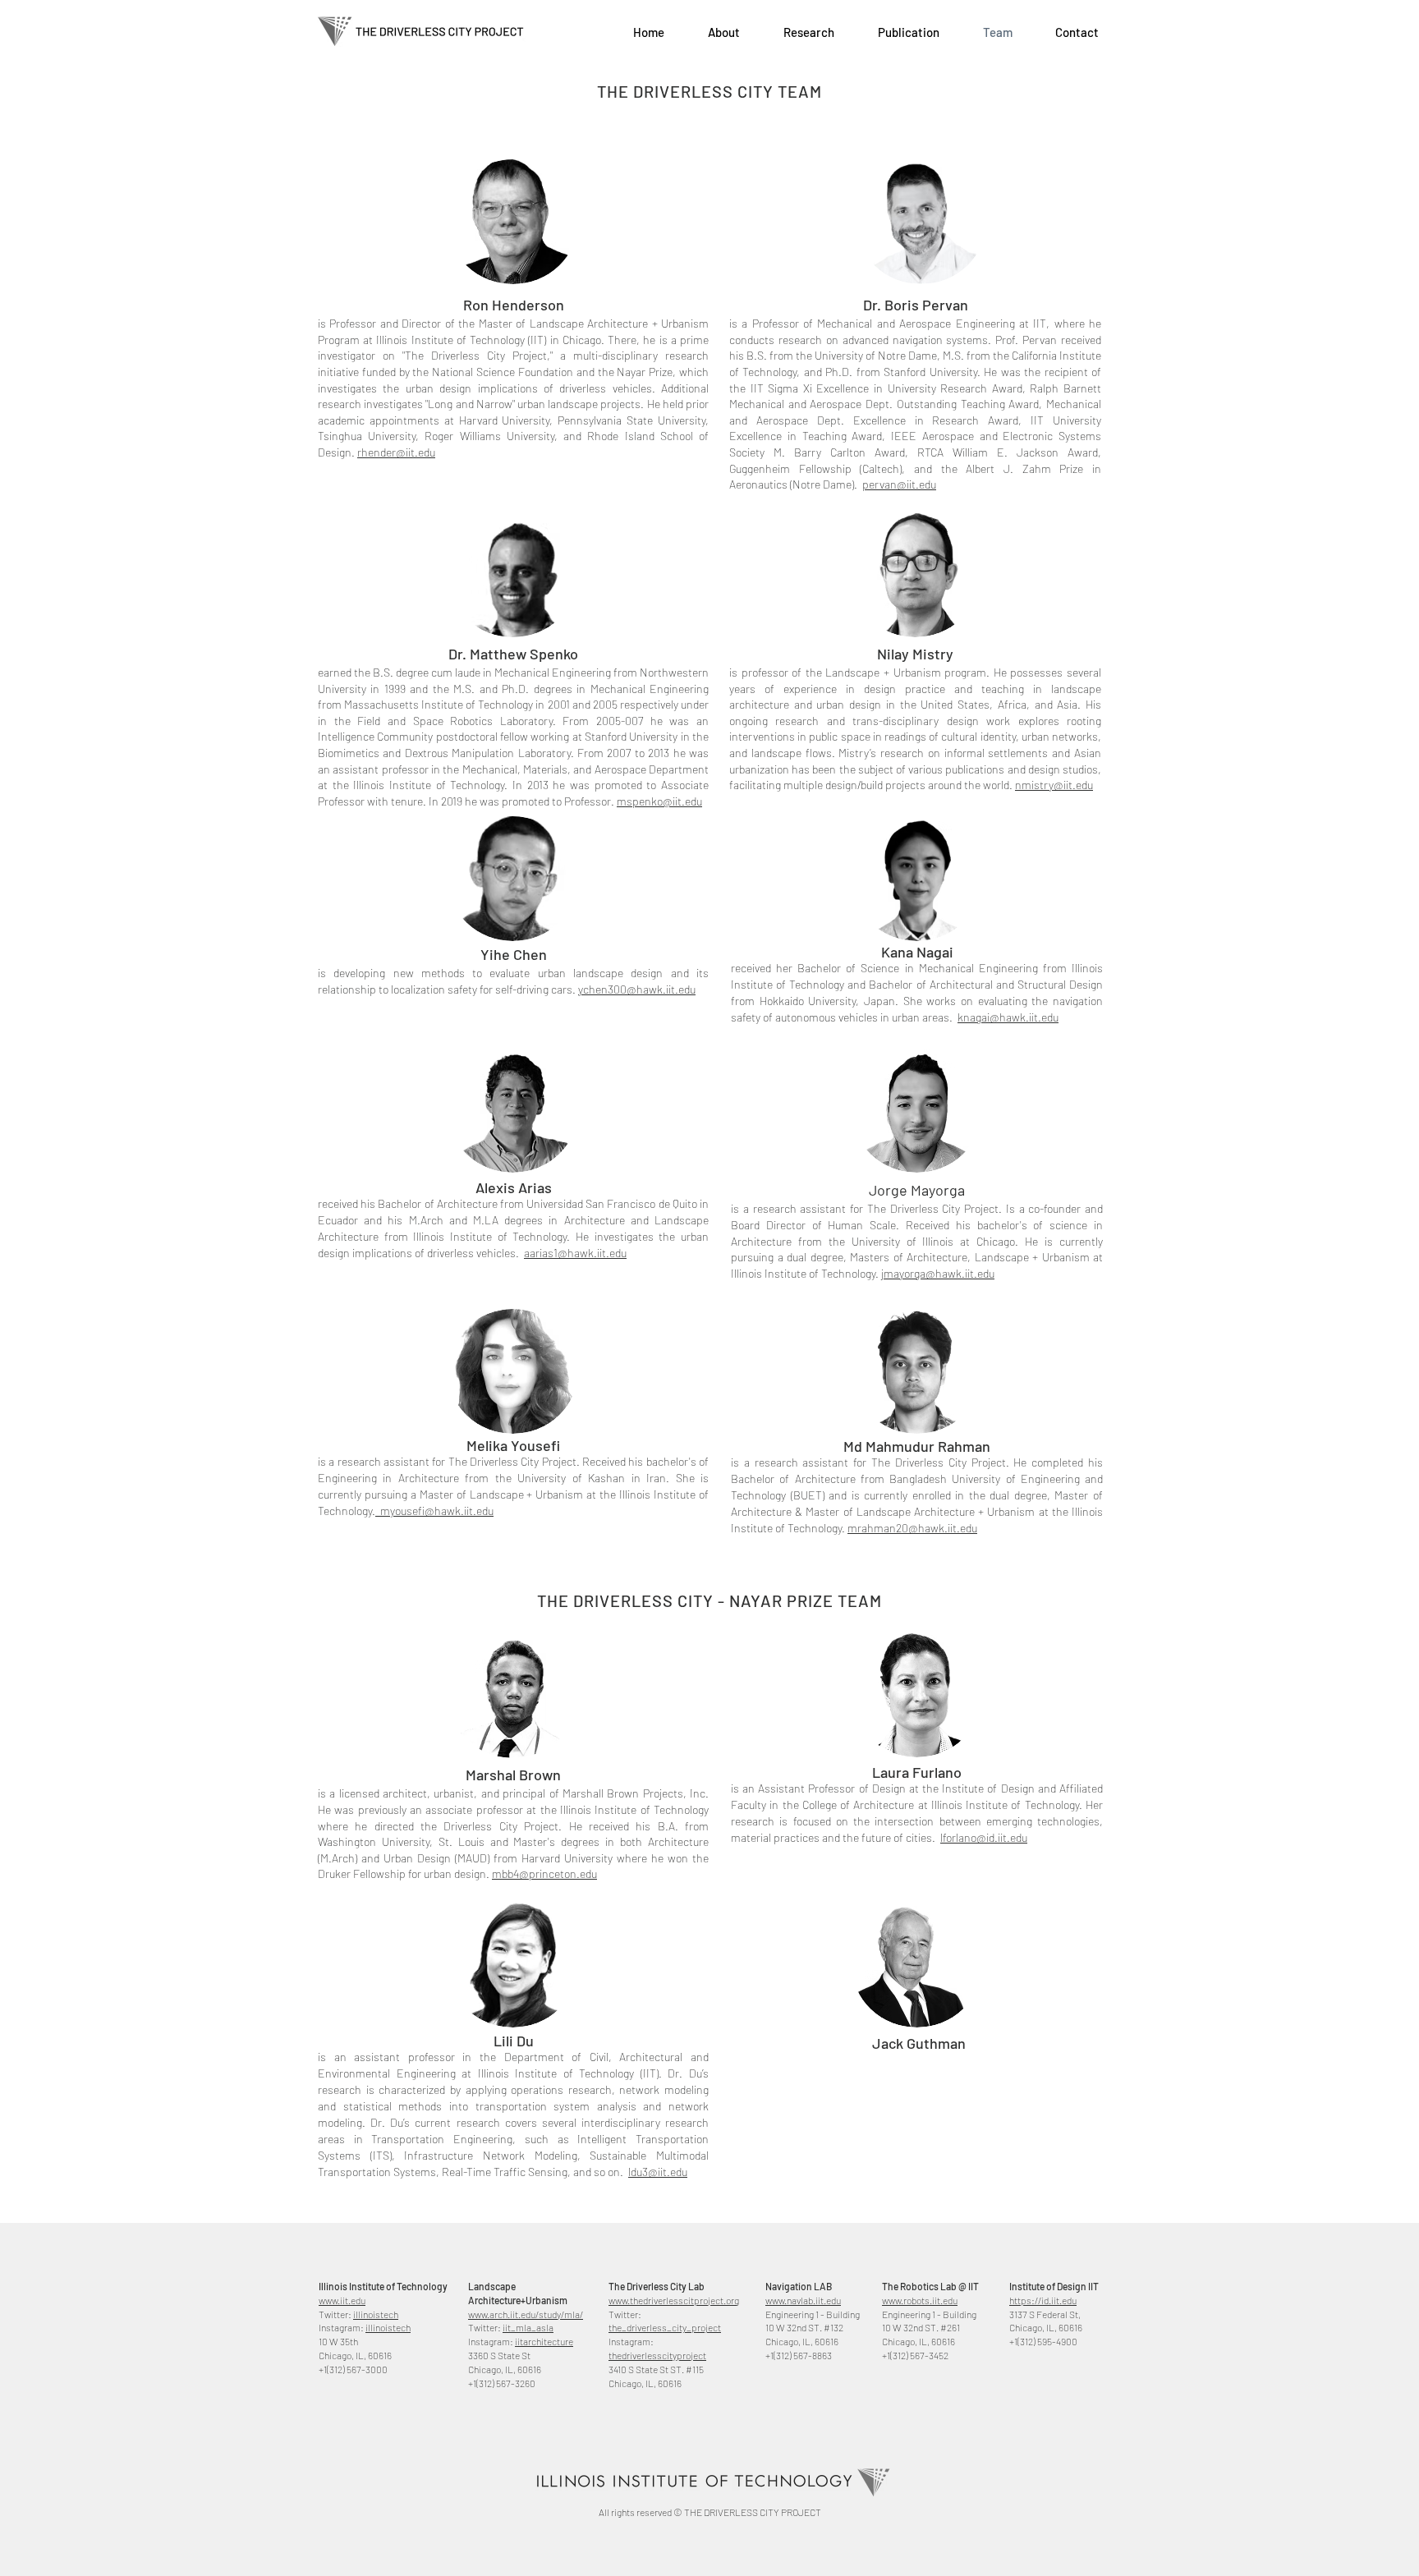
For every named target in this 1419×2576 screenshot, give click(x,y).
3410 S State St (639, 2369)
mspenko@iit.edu (659, 801)
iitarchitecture (544, 2341)
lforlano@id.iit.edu (984, 1837)
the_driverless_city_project (665, 2327)
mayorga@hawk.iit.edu (939, 1273)
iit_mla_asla (528, 2327)
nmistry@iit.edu (1054, 785)
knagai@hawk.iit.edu (1008, 1017)
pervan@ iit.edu (899, 484)
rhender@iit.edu (396, 452)
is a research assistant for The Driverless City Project (868, 1462)
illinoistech (376, 2314)
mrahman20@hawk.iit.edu (912, 1528)
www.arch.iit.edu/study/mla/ (526, 2314)
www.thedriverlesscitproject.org (674, 2300)
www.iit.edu (342, 2300)
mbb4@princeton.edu (544, 1873)
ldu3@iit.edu (658, 2172)
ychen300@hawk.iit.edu (637, 989)
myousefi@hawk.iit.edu (434, 1511)
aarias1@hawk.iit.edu (575, 1253)
